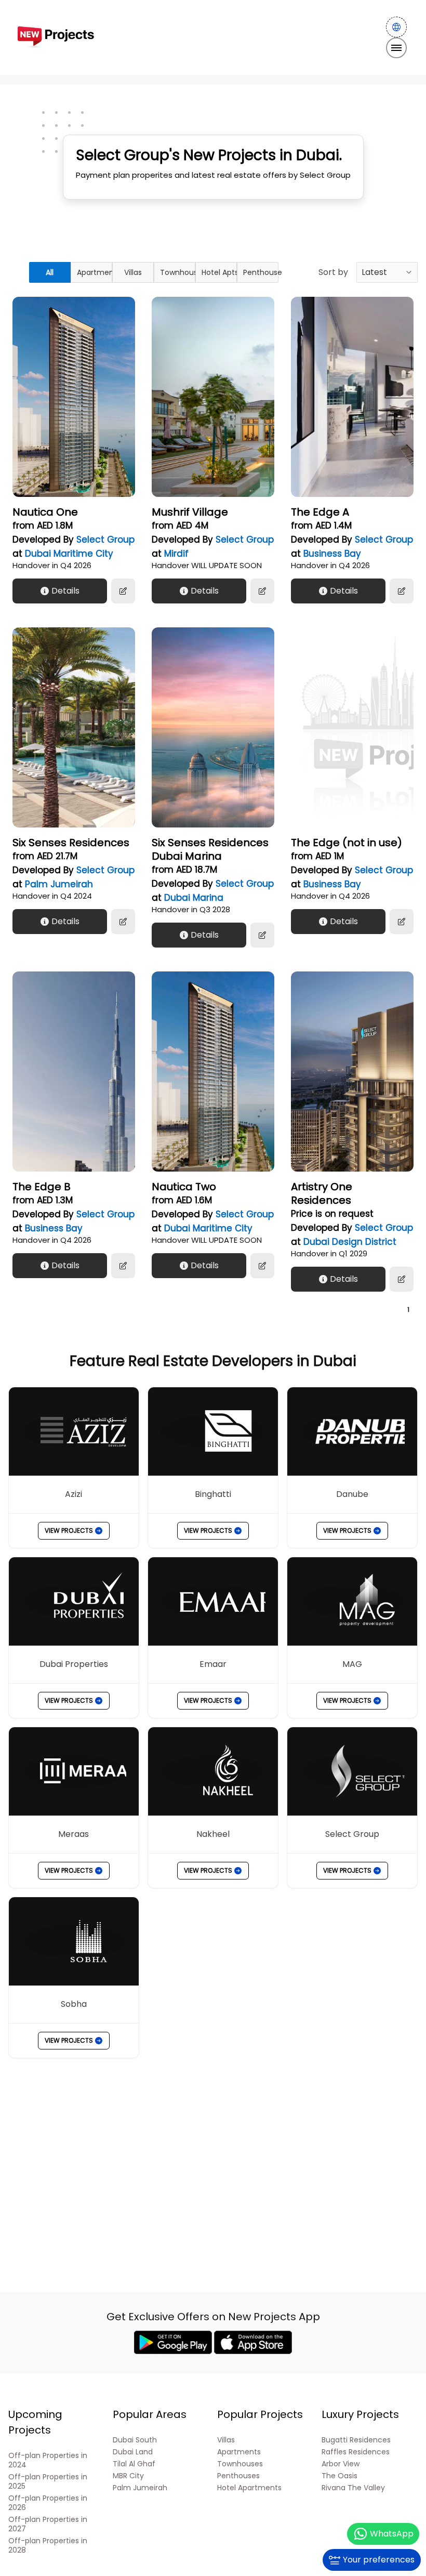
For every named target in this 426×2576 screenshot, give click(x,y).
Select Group (105, 540)
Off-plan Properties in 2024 (48, 2460)
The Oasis (340, 2476)
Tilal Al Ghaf (134, 2464)
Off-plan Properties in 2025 (48, 2482)
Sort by (333, 272)
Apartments (95, 272)
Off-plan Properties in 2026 (48, 2503)
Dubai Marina (194, 898)
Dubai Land (133, 2452)
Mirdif (176, 554)
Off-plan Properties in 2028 (48, 2546)
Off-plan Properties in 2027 (48, 2524)
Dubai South (135, 2440)
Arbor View (341, 2464)
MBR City (128, 2476)
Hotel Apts (219, 272)
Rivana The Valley (353, 2488)
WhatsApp (392, 2534)
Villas (133, 272)
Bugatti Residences (356, 2440)
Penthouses (261, 272)
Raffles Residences (356, 2452)
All (50, 272)
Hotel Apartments (249, 2488)
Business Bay (332, 554)
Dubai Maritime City (69, 554)
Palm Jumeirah (59, 884)
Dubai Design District (350, 1242)
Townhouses (178, 272)
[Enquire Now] (123, 591)
